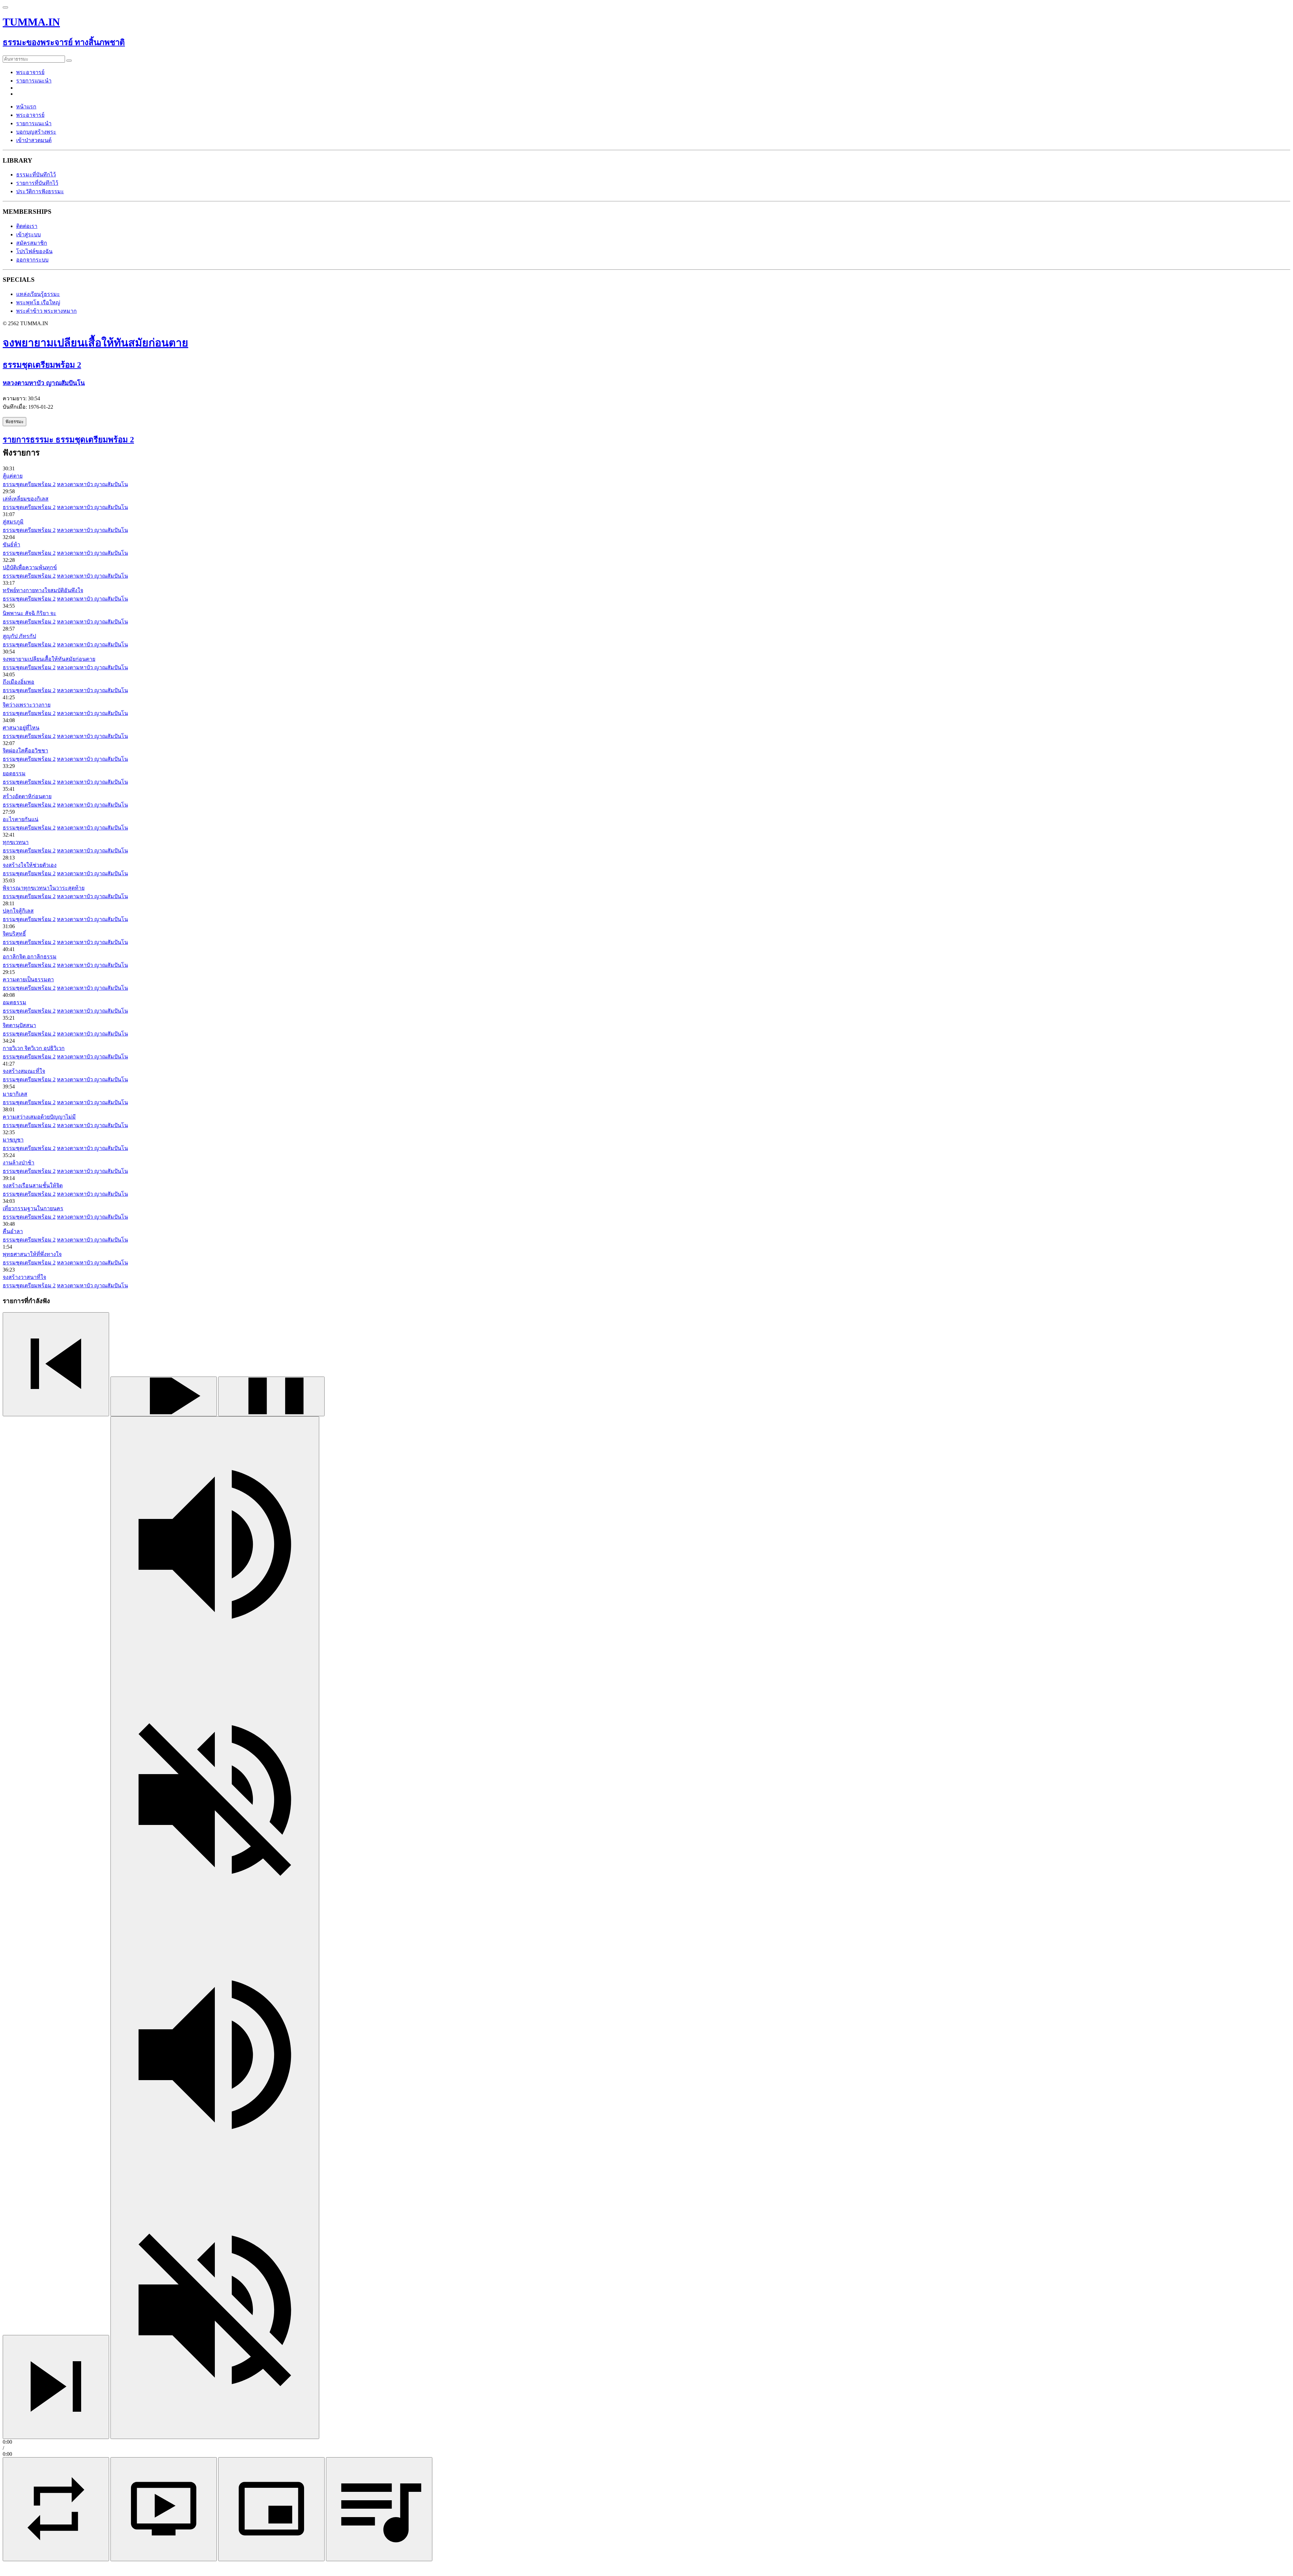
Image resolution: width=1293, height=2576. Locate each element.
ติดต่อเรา (27, 226)
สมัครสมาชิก (32, 243)
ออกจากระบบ (32, 260)
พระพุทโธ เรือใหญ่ (38, 302)
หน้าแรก (26, 107)
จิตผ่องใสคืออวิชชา (25, 751)
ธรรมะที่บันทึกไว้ (36, 175)
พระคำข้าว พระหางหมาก (46, 311)
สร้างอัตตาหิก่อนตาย (27, 796)
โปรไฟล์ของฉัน (34, 251)
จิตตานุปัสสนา (19, 1025)
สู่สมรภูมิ (13, 522)
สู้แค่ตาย (13, 476)
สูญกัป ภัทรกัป (19, 636)
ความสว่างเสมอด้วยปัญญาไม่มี (39, 1117)
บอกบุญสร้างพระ (36, 132)
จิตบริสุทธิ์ (14, 934)
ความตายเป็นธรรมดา (28, 979)
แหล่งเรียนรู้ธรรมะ (38, 294)
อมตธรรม (14, 1002)
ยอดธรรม (14, 773)
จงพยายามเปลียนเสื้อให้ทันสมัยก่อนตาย (49, 659)
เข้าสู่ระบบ (28, 234)
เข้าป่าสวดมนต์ (34, 140)
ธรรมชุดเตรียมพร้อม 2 (29, 484)
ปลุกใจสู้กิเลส (18, 911)
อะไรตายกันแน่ (21, 819)
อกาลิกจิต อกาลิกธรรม (30, 957)
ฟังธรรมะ (14, 422)
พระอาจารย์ (30, 72)
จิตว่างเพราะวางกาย (27, 705)
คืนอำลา (13, 1231)
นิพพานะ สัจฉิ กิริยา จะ (29, 613)
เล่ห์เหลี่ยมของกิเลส (26, 499)
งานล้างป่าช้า (19, 1163)
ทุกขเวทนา (16, 842)
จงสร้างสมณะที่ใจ (24, 1071)
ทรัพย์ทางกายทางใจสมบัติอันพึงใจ (43, 590)
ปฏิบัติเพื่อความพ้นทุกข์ (30, 567)
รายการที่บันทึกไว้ (37, 183)
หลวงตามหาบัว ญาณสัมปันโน (92, 484)
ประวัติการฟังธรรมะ (40, 191)
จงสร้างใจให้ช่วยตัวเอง (30, 865)
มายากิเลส (15, 1094)
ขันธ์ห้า (11, 545)
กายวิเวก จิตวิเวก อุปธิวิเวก (34, 1048)
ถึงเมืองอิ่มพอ (19, 682)
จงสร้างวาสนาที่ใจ (24, 1277)
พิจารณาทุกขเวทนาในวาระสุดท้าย (44, 888)
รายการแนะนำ (34, 81)
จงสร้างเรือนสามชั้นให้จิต (33, 1185)
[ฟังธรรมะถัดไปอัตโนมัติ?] (56, 2509)
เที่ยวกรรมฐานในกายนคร (33, 1208)
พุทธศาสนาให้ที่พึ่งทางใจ (32, 1254)
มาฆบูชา (13, 1140)
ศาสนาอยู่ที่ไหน (21, 728)
